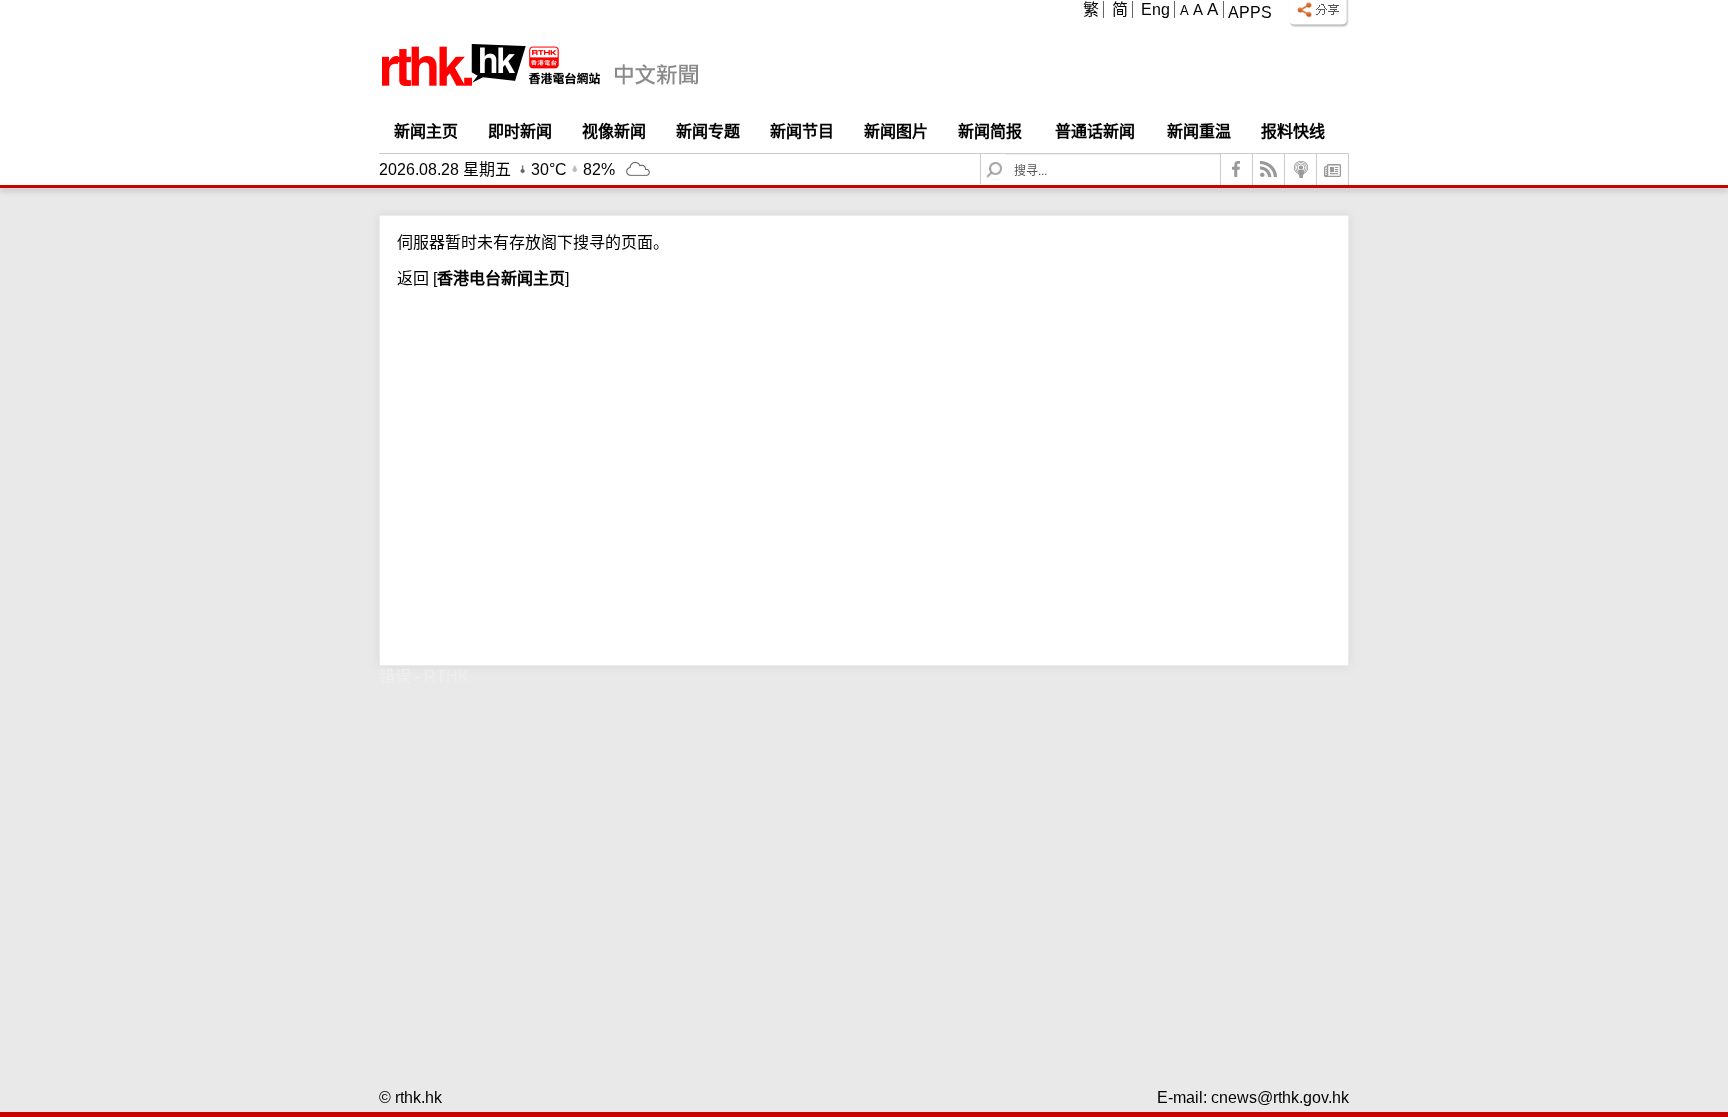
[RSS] (1269, 169)
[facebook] (1237, 169)
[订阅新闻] (1333, 169)
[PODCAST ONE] (1301, 169)
